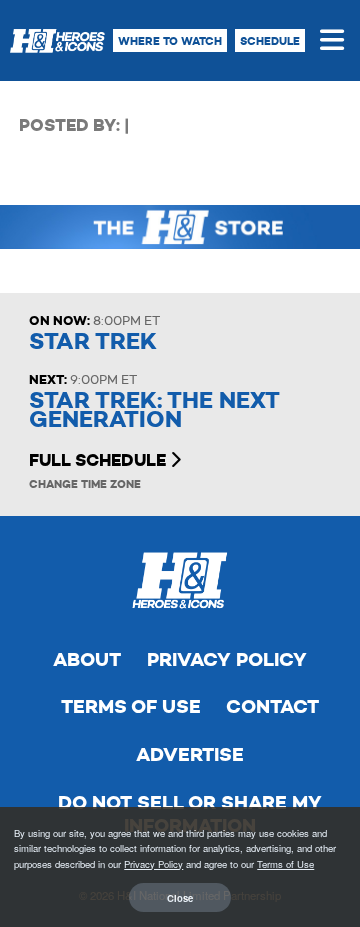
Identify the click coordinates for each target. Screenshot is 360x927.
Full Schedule (99, 460)
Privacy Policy (227, 659)
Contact (272, 706)
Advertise (190, 754)
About (87, 659)
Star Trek (93, 341)
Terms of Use (131, 706)
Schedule (270, 41)
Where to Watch (170, 41)
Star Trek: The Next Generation (154, 410)
